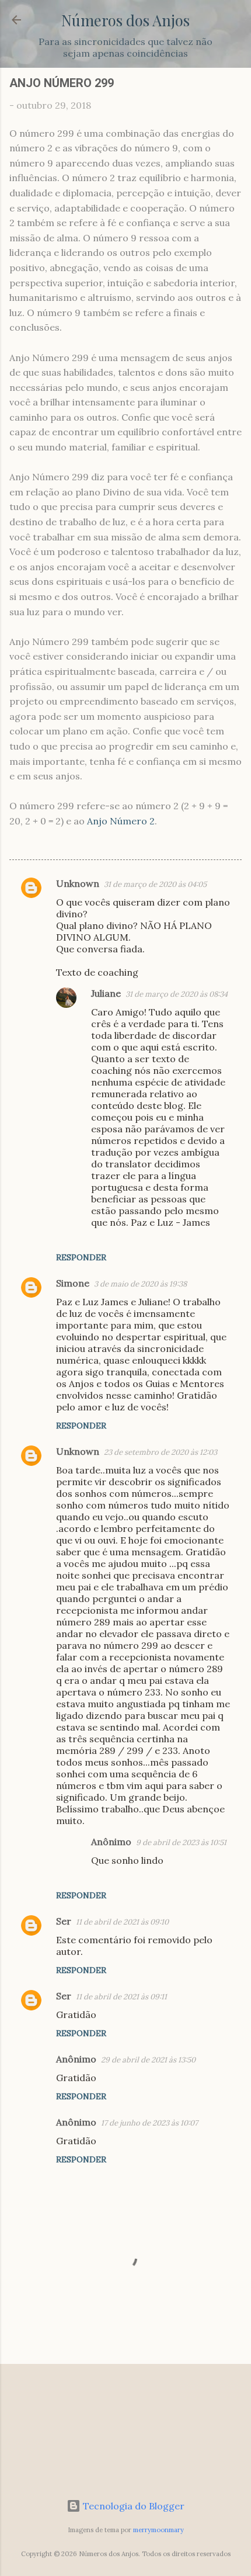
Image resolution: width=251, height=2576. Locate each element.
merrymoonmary (158, 2530)
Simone (73, 1283)
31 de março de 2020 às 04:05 (155, 884)
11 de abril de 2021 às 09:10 (122, 1922)
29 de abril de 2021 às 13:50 (148, 2060)
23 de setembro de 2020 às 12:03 (161, 1452)
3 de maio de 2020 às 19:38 (140, 1284)
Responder (81, 1257)
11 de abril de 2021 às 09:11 (121, 1997)
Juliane (106, 993)
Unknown (78, 883)
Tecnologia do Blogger (133, 2506)
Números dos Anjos (125, 20)
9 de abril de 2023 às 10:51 (181, 1842)
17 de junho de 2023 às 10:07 (149, 2123)
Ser (64, 1921)
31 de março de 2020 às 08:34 (177, 994)
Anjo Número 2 (121, 821)
